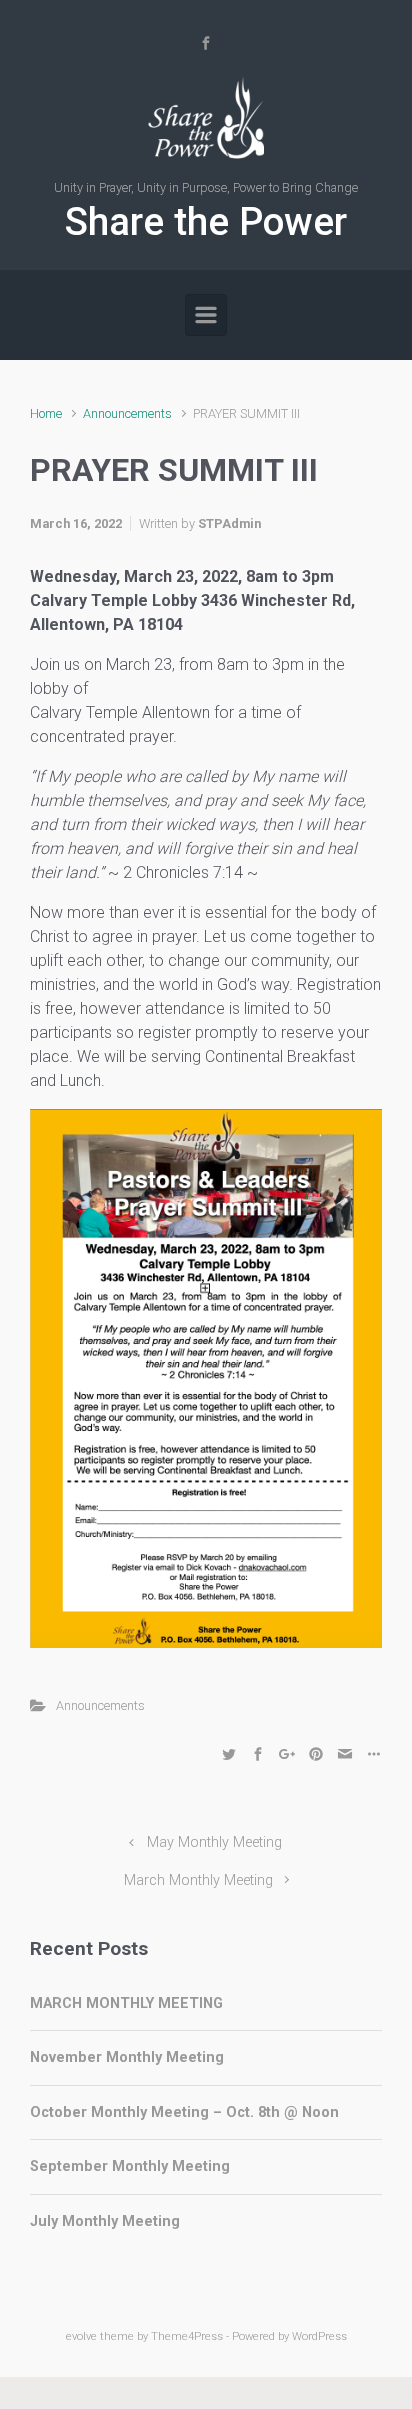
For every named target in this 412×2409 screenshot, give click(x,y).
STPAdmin (229, 523)
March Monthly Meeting (198, 1880)
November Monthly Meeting (127, 2057)
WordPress (319, 2336)
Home (46, 413)
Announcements (127, 413)
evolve (81, 2336)
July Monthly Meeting (105, 2221)
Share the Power (206, 221)
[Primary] (206, 315)
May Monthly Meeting (214, 1842)
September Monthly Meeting (130, 2166)
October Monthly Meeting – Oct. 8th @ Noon (184, 2112)
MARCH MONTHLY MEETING (126, 2003)
